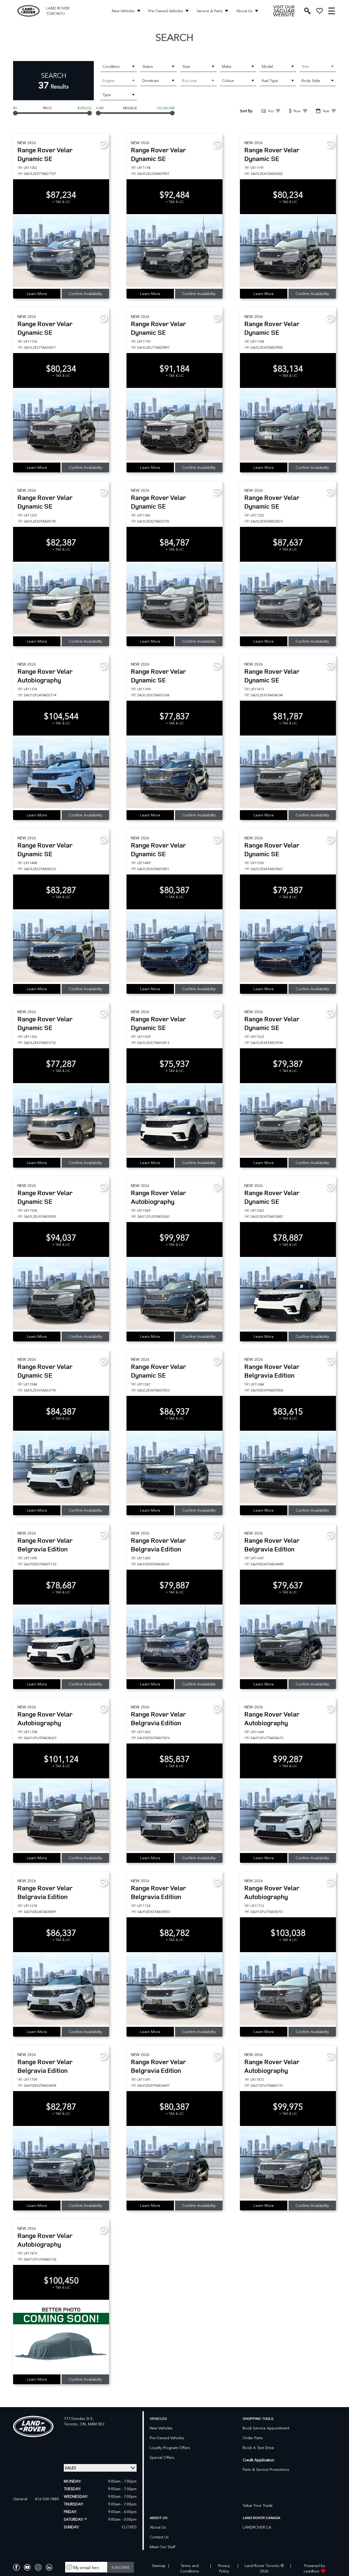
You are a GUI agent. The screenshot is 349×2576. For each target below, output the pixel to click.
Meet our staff (163, 2547)
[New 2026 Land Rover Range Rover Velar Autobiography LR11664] (288, 1816)
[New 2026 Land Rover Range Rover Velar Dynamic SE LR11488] (61, 947)
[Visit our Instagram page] (38, 2567)
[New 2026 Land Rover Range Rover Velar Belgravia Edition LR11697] (288, 1642)
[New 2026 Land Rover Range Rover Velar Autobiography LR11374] (61, 773)
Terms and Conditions (189, 2568)
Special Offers (162, 2457)
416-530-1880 (47, 2499)
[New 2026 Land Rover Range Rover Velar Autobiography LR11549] (174, 1294)
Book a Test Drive (258, 2448)
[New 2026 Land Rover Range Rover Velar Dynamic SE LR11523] (288, 1120)
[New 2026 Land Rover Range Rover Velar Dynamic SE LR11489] (174, 947)
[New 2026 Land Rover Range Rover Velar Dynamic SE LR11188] (288, 425)
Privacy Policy (224, 2568)
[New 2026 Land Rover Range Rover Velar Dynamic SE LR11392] (61, 1120)
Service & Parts (210, 11)
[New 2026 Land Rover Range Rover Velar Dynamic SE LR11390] (174, 773)
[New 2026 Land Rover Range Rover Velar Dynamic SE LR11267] (61, 599)
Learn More (37, 294)
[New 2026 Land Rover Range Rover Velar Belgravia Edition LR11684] (288, 1468)
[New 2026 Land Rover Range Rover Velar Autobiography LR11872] (288, 2163)
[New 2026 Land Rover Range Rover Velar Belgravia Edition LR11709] (61, 2163)
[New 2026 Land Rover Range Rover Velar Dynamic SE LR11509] (174, 1120)
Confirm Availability (85, 294)
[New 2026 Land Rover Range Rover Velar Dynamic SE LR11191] (288, 251)
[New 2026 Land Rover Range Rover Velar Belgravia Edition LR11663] (174, 1816)
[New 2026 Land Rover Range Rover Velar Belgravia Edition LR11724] (174, 1989)
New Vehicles (123, 11)
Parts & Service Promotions (266, 2469)
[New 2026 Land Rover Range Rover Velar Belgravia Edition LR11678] (61, 1989)
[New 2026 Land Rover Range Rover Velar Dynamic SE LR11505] (288, 947)
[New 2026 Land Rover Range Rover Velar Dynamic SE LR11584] (61, 1468)
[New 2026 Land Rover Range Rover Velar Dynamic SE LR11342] (174, 599)
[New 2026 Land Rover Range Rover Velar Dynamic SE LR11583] (288, 1294)
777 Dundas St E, (79, 2418)
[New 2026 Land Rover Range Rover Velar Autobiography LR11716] (288, 1989)
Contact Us (159, 2537)
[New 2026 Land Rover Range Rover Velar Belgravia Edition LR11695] (61, 1642)
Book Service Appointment (266, 2428)
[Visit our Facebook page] (16, 2567)
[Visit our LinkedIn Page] (49, 2567)
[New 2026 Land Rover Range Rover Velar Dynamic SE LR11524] (61, 1294)
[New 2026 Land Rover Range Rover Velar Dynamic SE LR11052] (61, 251)
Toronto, (72, 2424)
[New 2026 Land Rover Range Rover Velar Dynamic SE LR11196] (61, 425)
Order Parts (253, 2438)
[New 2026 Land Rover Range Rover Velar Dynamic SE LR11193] (174, 425)
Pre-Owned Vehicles (166, 11)
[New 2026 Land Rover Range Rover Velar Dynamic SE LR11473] (288, 773)
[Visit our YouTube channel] (27, 2567)
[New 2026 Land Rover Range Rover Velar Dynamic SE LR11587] (174, 1468)
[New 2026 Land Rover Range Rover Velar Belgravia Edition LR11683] (174, 1642)
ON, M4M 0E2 (92, 2424)
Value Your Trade (258, 2505)
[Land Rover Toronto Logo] (28, 11)
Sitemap (159, 2566)
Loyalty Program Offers (170, 2448)
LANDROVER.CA (257, 2527)
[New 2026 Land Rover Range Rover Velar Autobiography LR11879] (61, 2337)
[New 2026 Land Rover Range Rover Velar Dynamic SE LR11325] (288, 599)
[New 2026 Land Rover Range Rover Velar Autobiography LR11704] (61, 1816)
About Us (244, 11)
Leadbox (312, 2571)
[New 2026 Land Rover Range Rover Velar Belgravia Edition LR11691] (174, 2163)
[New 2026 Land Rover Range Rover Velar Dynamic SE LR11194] (174, 251)
